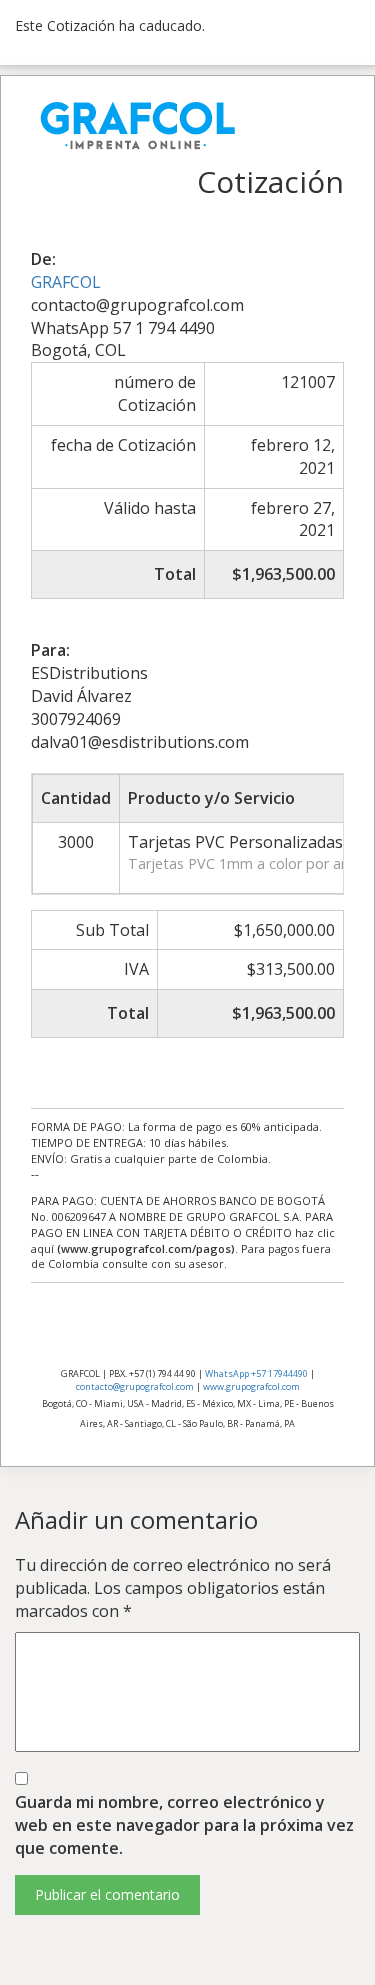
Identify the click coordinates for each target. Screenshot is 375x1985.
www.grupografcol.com (251, 1386)
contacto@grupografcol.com (135, 1386)
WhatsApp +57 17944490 (256, 1373)
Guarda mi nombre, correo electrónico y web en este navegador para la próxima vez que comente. (184, 1825)
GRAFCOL (66, 282)
